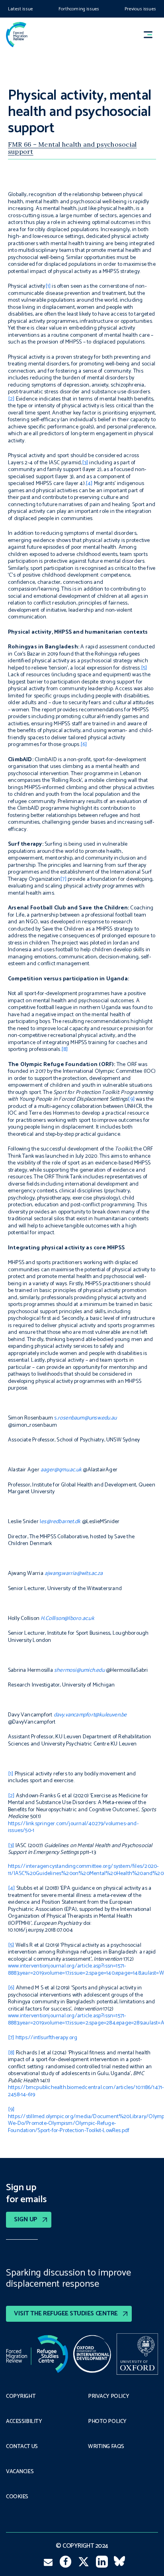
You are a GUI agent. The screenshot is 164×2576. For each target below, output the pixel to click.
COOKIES (17, 2497)
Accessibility (24, 2422)
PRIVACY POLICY (108, 2397)
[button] (152, 34)
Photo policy (107, 2422)
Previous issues (140, 9)
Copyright (21, 2397)
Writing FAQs (106, 2447)
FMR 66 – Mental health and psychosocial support (72, 148)
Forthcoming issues (79, 9)
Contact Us (22, 2447)
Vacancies (20, 2472)
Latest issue (20, 9)
